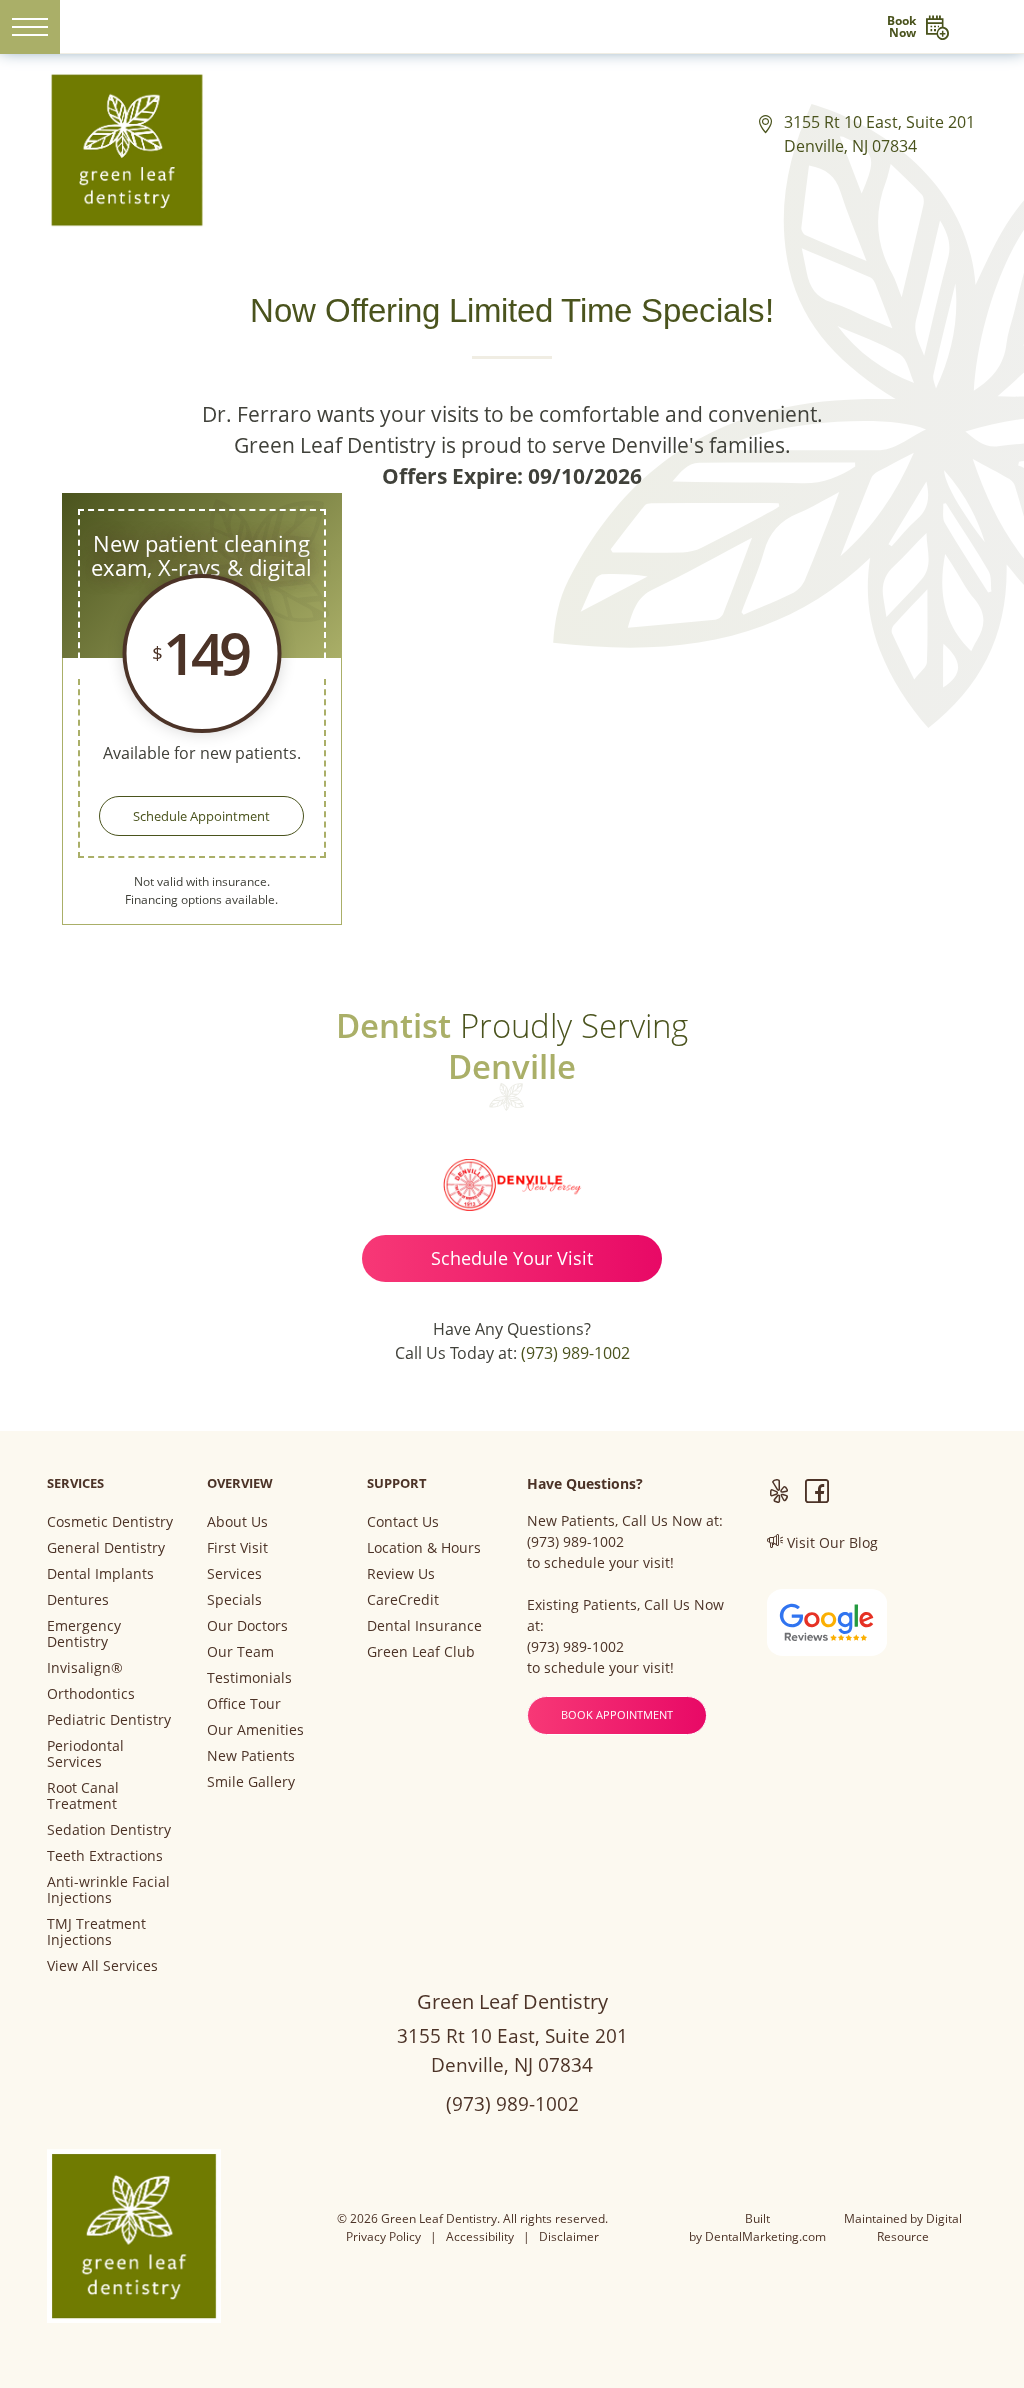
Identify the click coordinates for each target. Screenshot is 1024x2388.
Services (234, 1574)
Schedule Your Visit (512, 1258)
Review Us (401, 1574)
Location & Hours (424, 1548)
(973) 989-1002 (575, 1353)
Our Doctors (247, 1626)
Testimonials (249, 1678)
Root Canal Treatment (83, 1796)
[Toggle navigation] (30, 27)
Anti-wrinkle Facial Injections (108, 1890)
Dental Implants (100, 1574)
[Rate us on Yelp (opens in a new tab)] (779, 1494)
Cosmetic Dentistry (110, 1522)
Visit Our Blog (830, 1542)
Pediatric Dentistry (109, 1720)
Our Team (240, 1652)
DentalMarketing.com (765, 2236)
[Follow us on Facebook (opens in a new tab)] (817, 1494)
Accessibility (480, 2236)
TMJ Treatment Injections (96, 1932)
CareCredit (403, 1600)
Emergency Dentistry (84, 1634)
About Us (237, 1522)
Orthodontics (91, 1694)
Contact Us (403, 1522)
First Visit (237, 1548)
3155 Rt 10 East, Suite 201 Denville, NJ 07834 (879, 134)
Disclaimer (569, 2236)
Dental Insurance (424, 1626)
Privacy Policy (383, 2236)
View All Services (102, 1966)
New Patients (251, 1756)
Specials (234, 1600)
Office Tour (244, 1704)
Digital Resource (919, 2227)
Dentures (78, 1600)
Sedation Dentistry (109, 1830)
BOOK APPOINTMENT (617, 1714)
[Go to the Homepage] (512, 26)
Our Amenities (255, 1730)
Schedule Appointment (201, 816)
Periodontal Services (85, 1754)
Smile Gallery (251, 1782)
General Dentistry (106, 1548)
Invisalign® (85, 1668)
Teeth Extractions (105, 1856)
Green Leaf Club (421, 1652)
